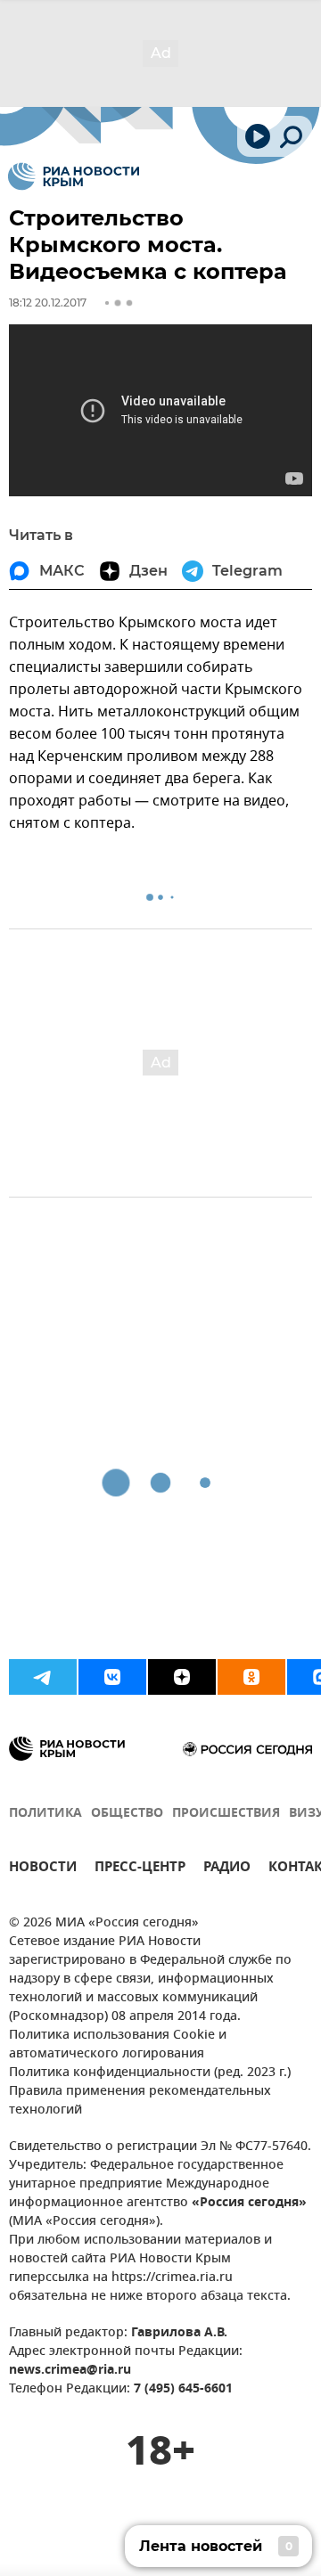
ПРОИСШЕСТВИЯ (226, 1814)
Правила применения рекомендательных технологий (140, 2101)
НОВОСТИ (43, 1869)
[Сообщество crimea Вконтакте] (112, 1677)
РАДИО (227, 1869)
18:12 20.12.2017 (48, 303)
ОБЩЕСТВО (127, 1814)
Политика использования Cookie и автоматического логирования (118, 2045)
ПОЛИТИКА (45, 1814)
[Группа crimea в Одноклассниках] (251, 1677)
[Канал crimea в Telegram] (43, 1677)
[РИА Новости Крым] (74, 176)
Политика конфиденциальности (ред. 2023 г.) (150, 2073)
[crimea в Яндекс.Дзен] (182, 1677)
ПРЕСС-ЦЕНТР (140, 1869)
